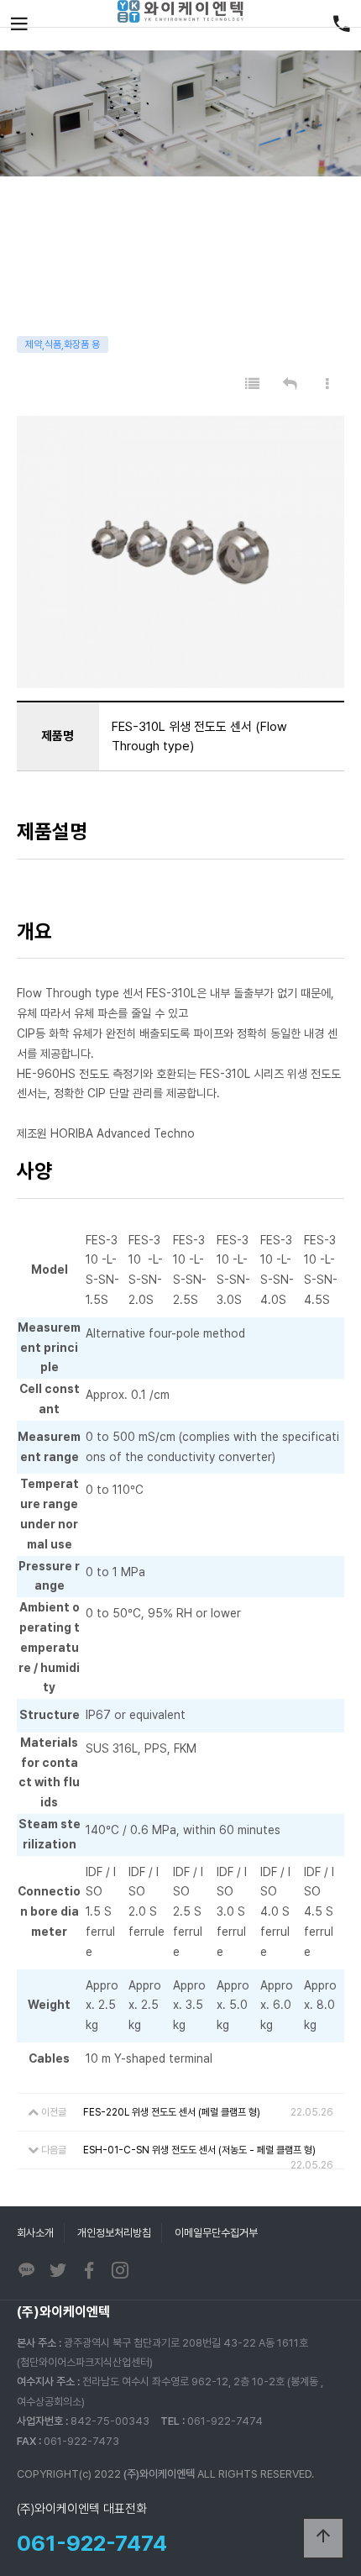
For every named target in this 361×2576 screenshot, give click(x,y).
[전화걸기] (342, 25)
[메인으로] (180, 11)
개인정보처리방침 (114, 2233)
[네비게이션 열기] (19, 25)
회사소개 (35, 2233)
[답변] (290, 384)
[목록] (252, 384)
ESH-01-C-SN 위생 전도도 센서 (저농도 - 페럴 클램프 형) (199, 2150)
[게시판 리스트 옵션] (327, 384)
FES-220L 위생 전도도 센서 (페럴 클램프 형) (172, 2112)
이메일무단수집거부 (216, 2233)
